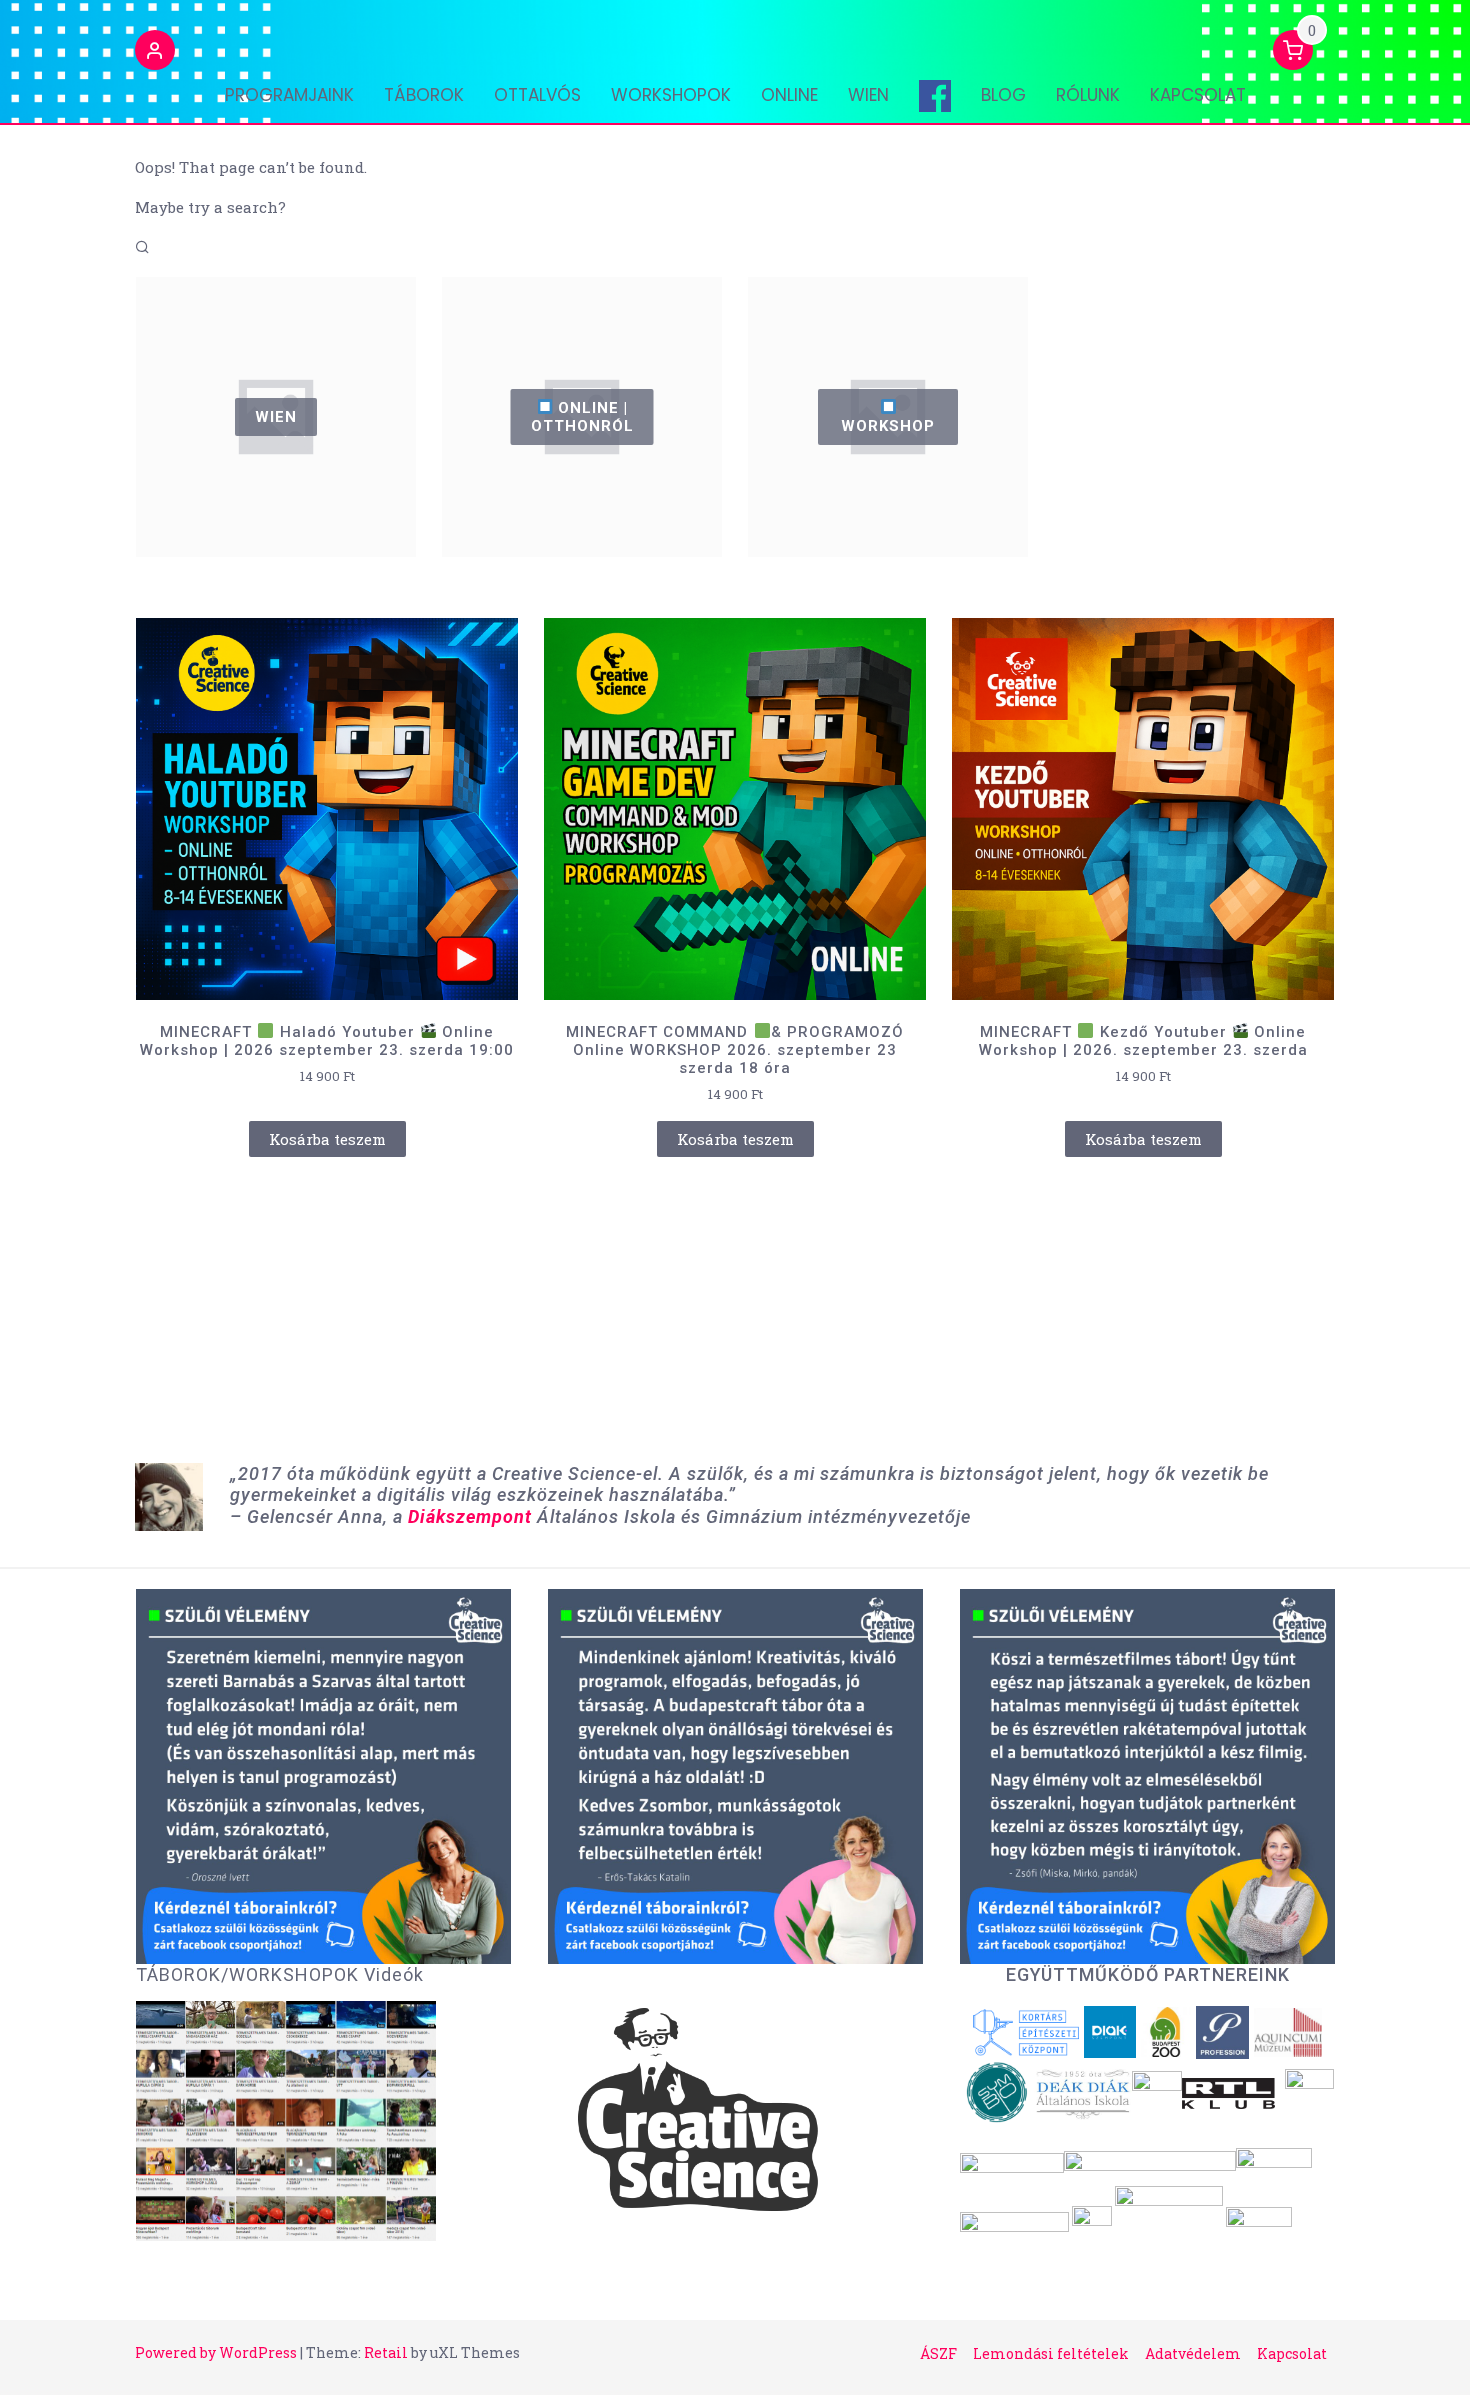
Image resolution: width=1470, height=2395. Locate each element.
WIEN (868, 95)
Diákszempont (470, 1516)
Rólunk (1088, 95)
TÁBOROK (424, 95)
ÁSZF (938, 2353)
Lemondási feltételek (1051, 2353)
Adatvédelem (1193, 2353)
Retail (386, 2352)
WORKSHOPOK (671, 95)
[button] (155, 53)
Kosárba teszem (327, 1139)
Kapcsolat (1198, 95)
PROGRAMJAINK (289, 95)
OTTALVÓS (537, 95)
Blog (1003, 95)
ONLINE (789, 95)
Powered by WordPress (216, 2352)
